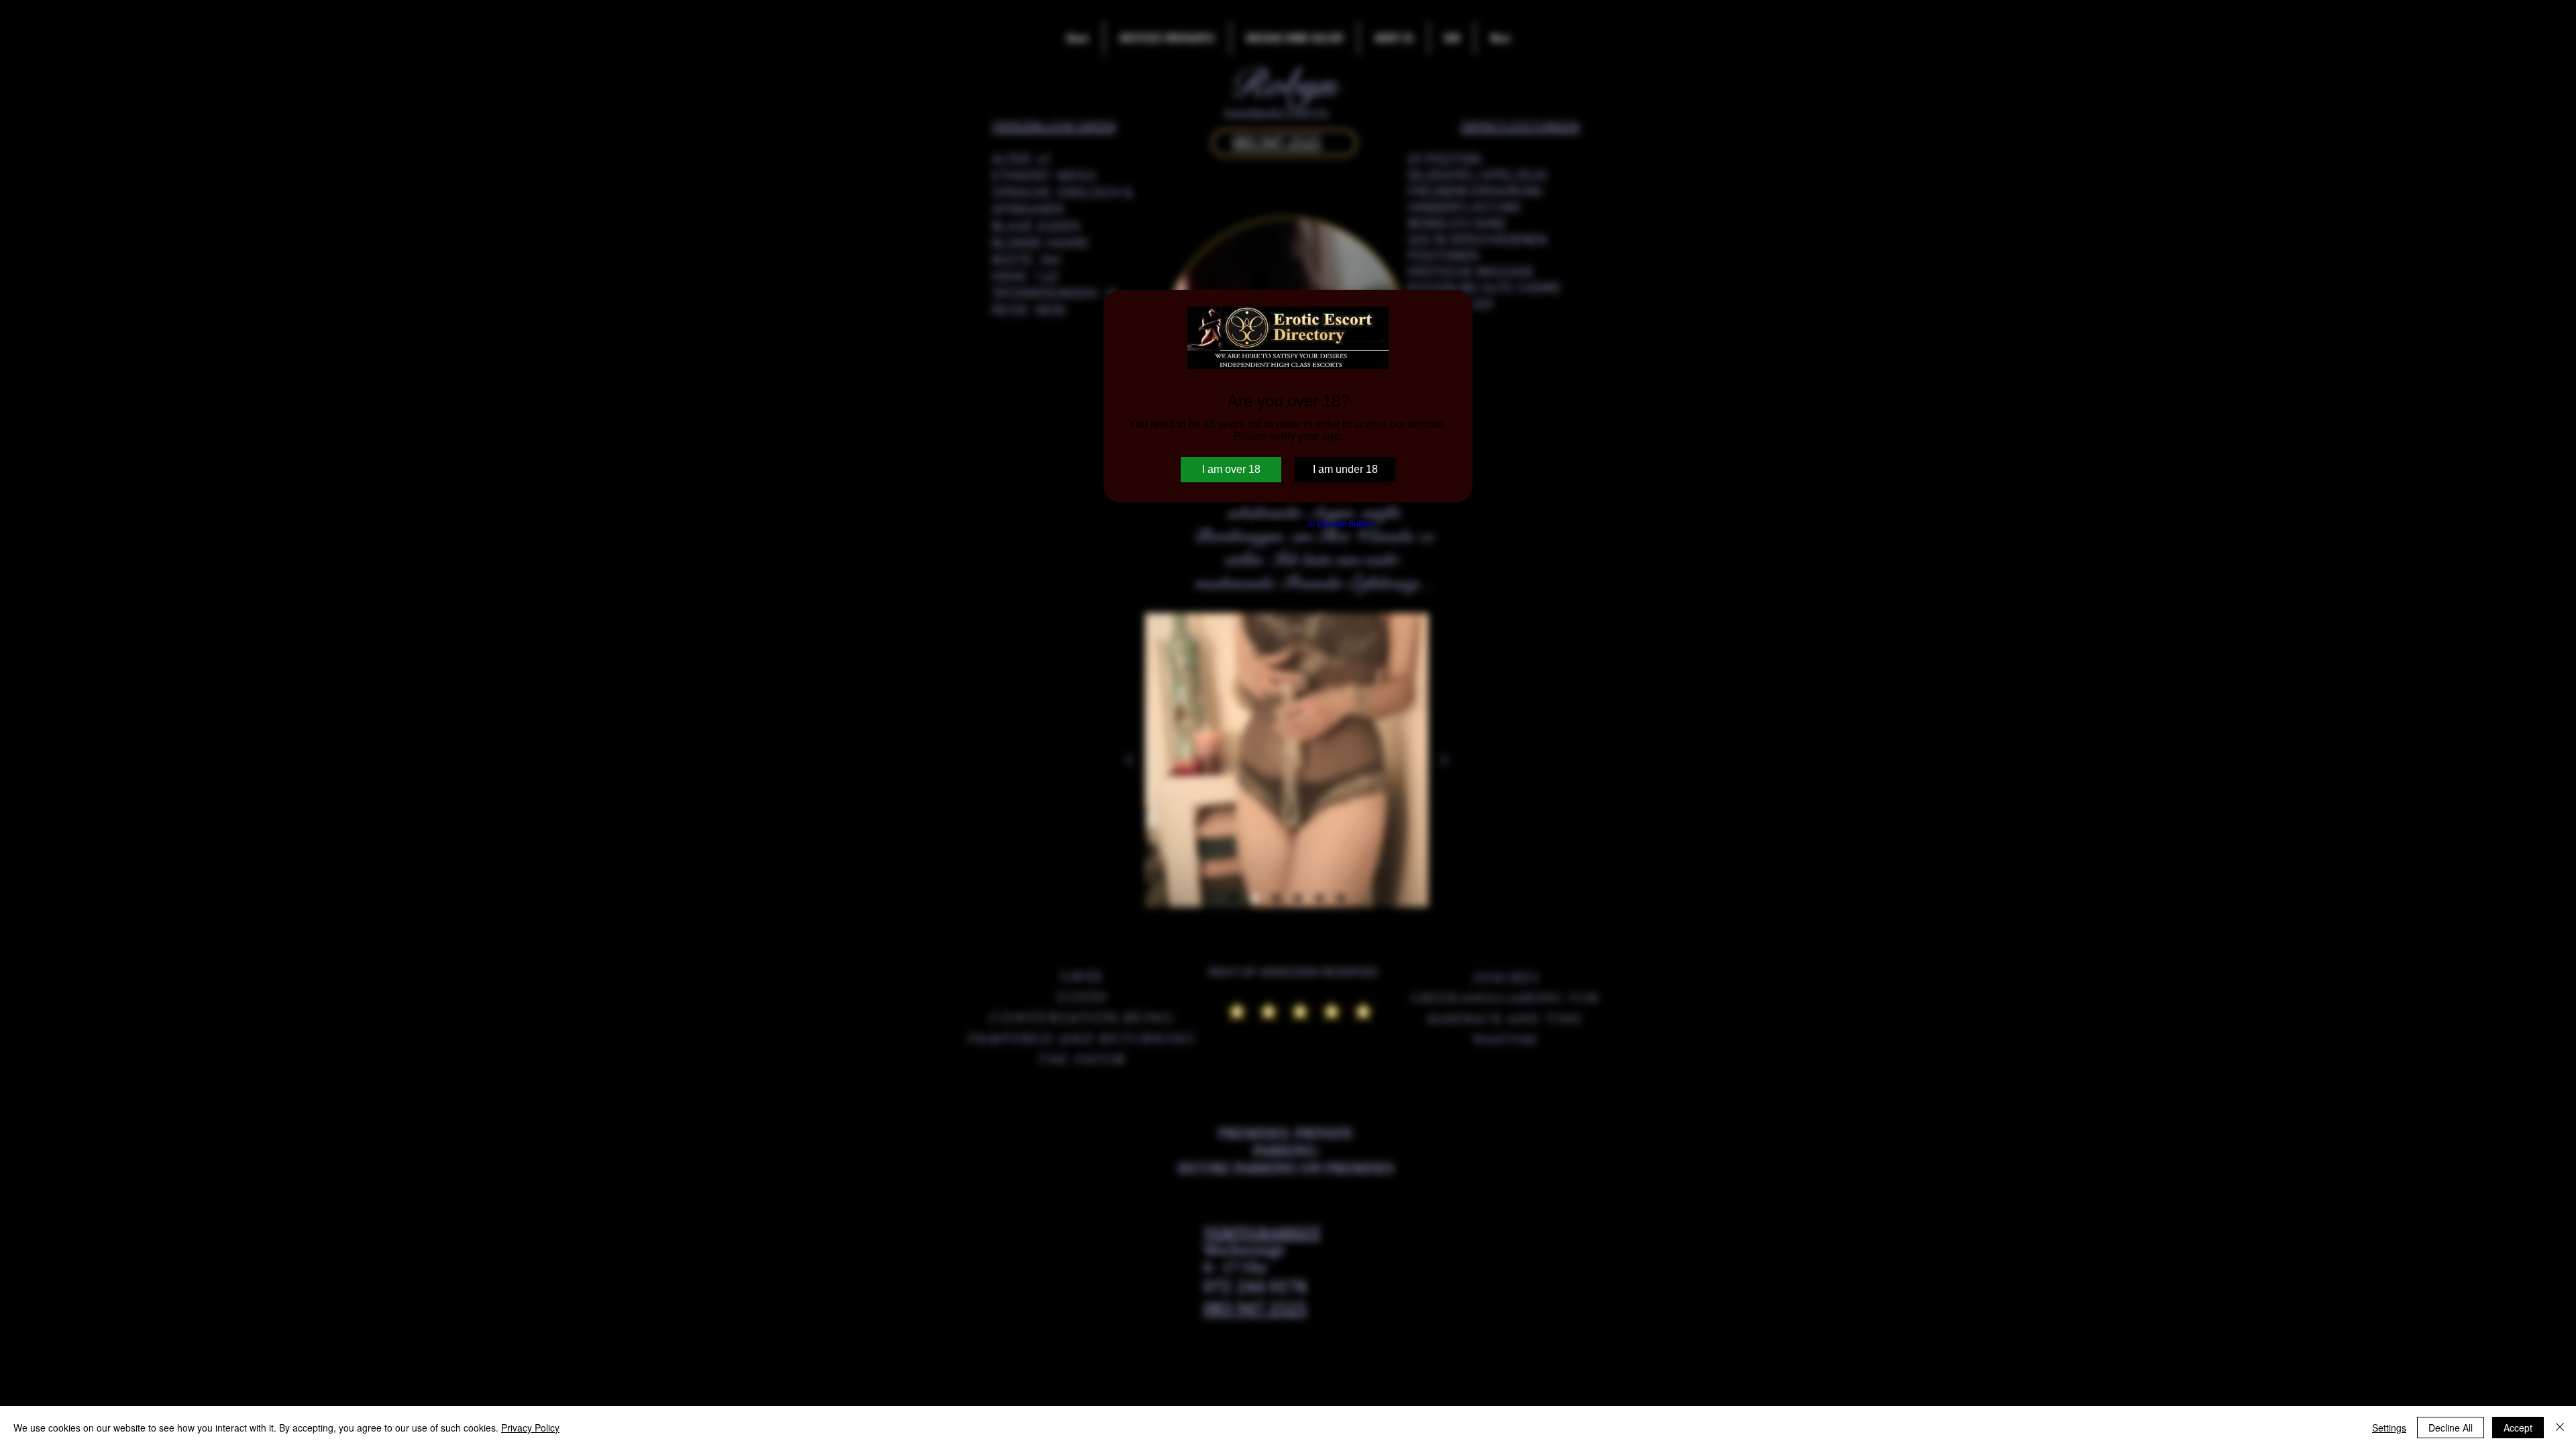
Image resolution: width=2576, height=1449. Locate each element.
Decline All (2451, 1428)
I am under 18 (1345, 469)
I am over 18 (1231, 469)
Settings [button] (2389, 1428)
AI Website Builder (1341, 524)
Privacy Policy (530, 1428)
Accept (2518, 1428)
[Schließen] (2560, 1428)
